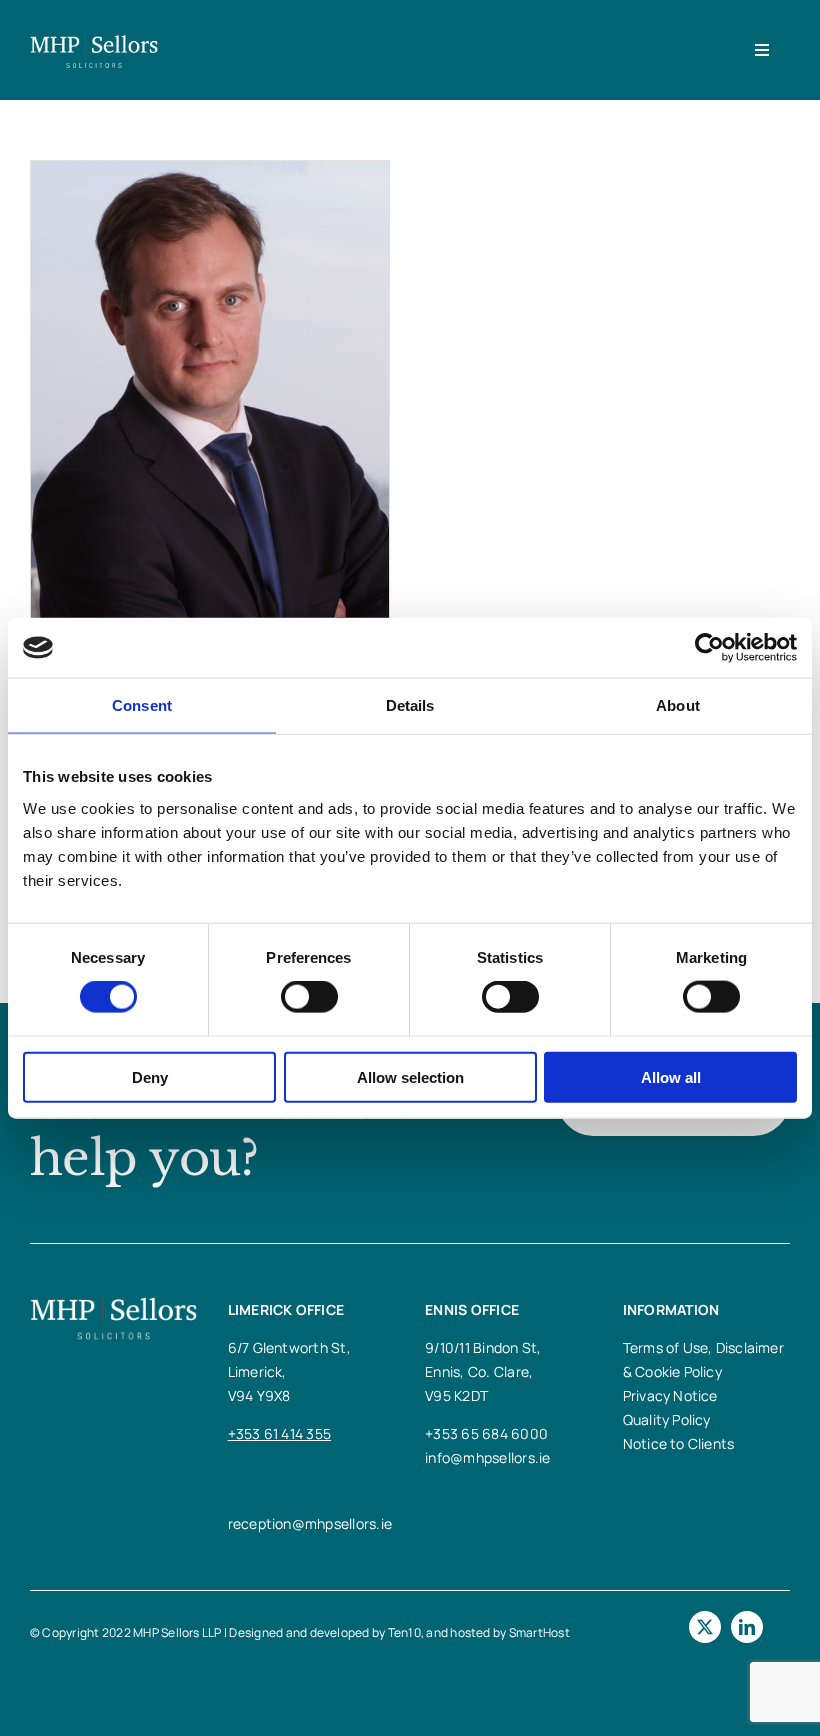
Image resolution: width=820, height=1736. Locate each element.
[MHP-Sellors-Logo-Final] (94, 40)
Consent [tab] (142, 705)
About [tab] (678, 705)
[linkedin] (747, 1627)
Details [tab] (410, 705)
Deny (150, 1076)
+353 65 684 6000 (486, 1433)
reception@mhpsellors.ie (310, 1523)
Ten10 (404, 1632)
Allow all (671, 1076)
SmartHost (539, 1632)
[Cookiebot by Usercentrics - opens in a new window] (709, 648)
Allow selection (410, 1076)
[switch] (309, 997)
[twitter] (705, 1627)
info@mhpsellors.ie (487, 1457)
